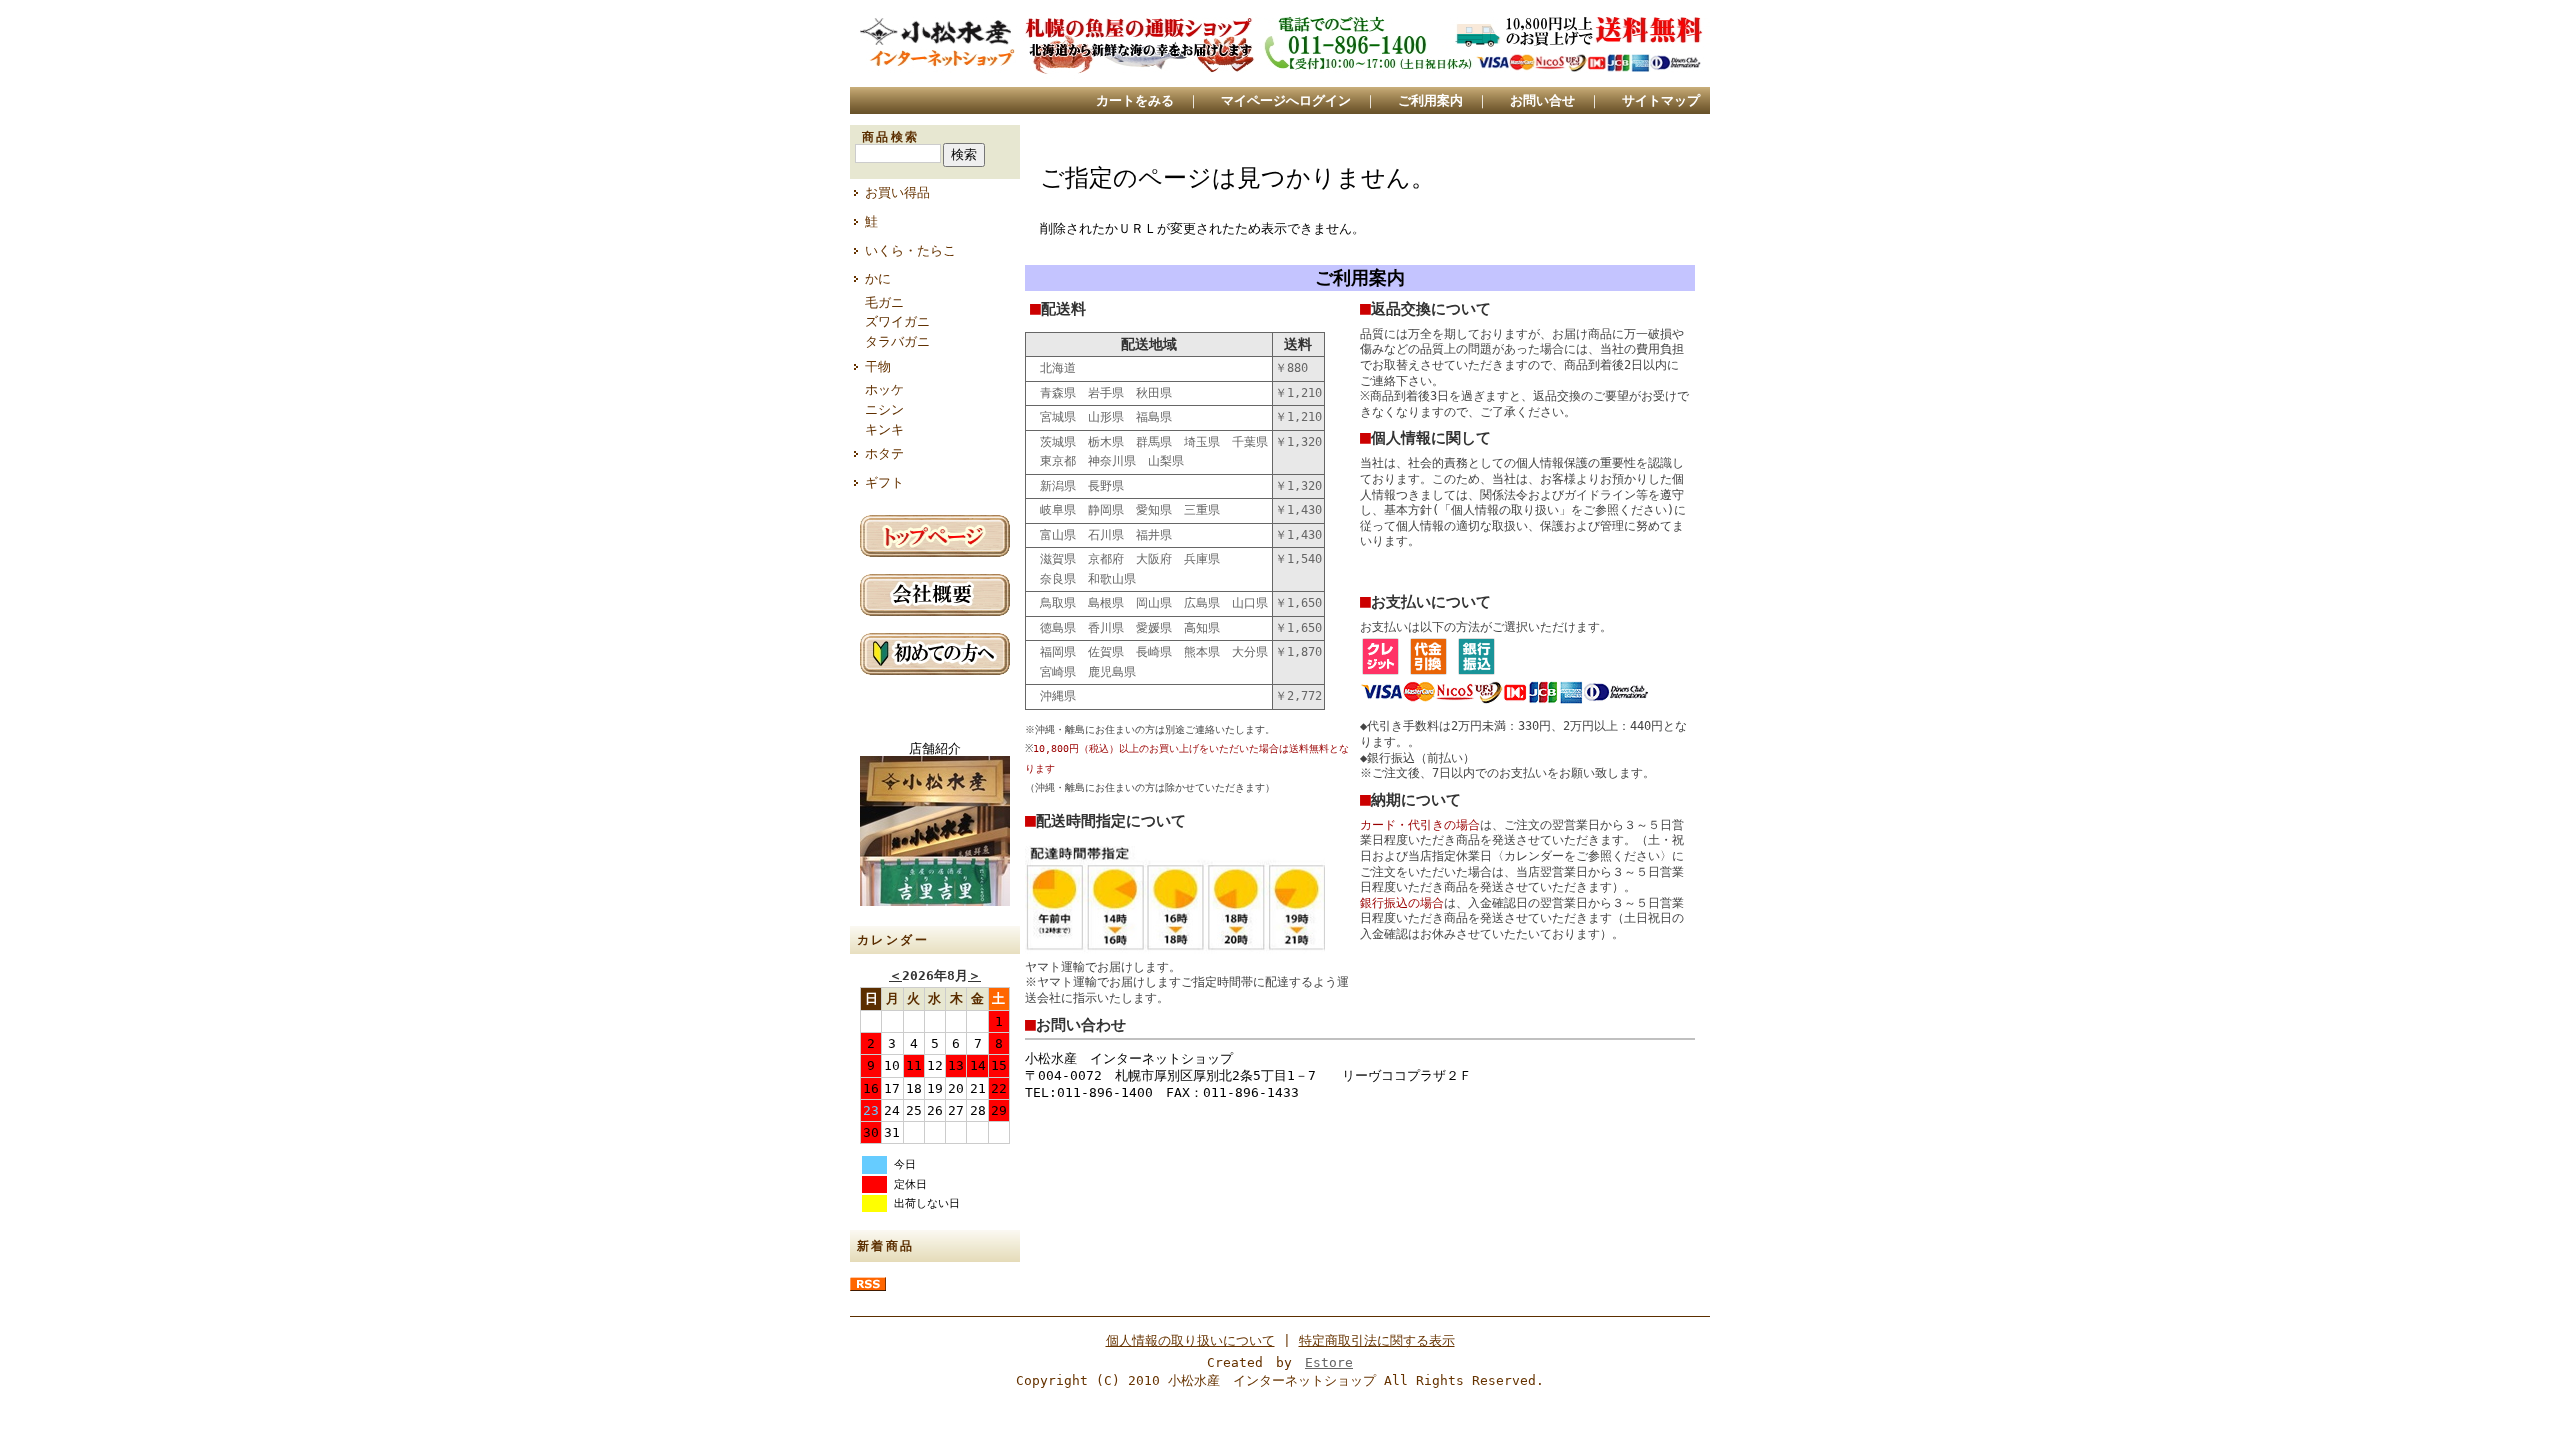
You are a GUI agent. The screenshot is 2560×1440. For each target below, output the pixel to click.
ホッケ (884, 389)
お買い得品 (897, 192)
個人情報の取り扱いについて (1190, 1340)
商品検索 (891, 137)
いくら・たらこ (910, 250)
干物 (878, 366)
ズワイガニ (897, 321)
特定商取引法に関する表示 (1377, 1340)
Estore (1329, 1362)
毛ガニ (884, 302)
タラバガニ (897, 341)
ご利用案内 (1430, 100)
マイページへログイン (1286, 100)
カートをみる (1135, 100)
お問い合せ (1542, 100)
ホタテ (884, 453)
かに (878, 278)
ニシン (884, 409)
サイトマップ (1661, 100)
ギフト (884, 482)
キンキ (884, 429)
